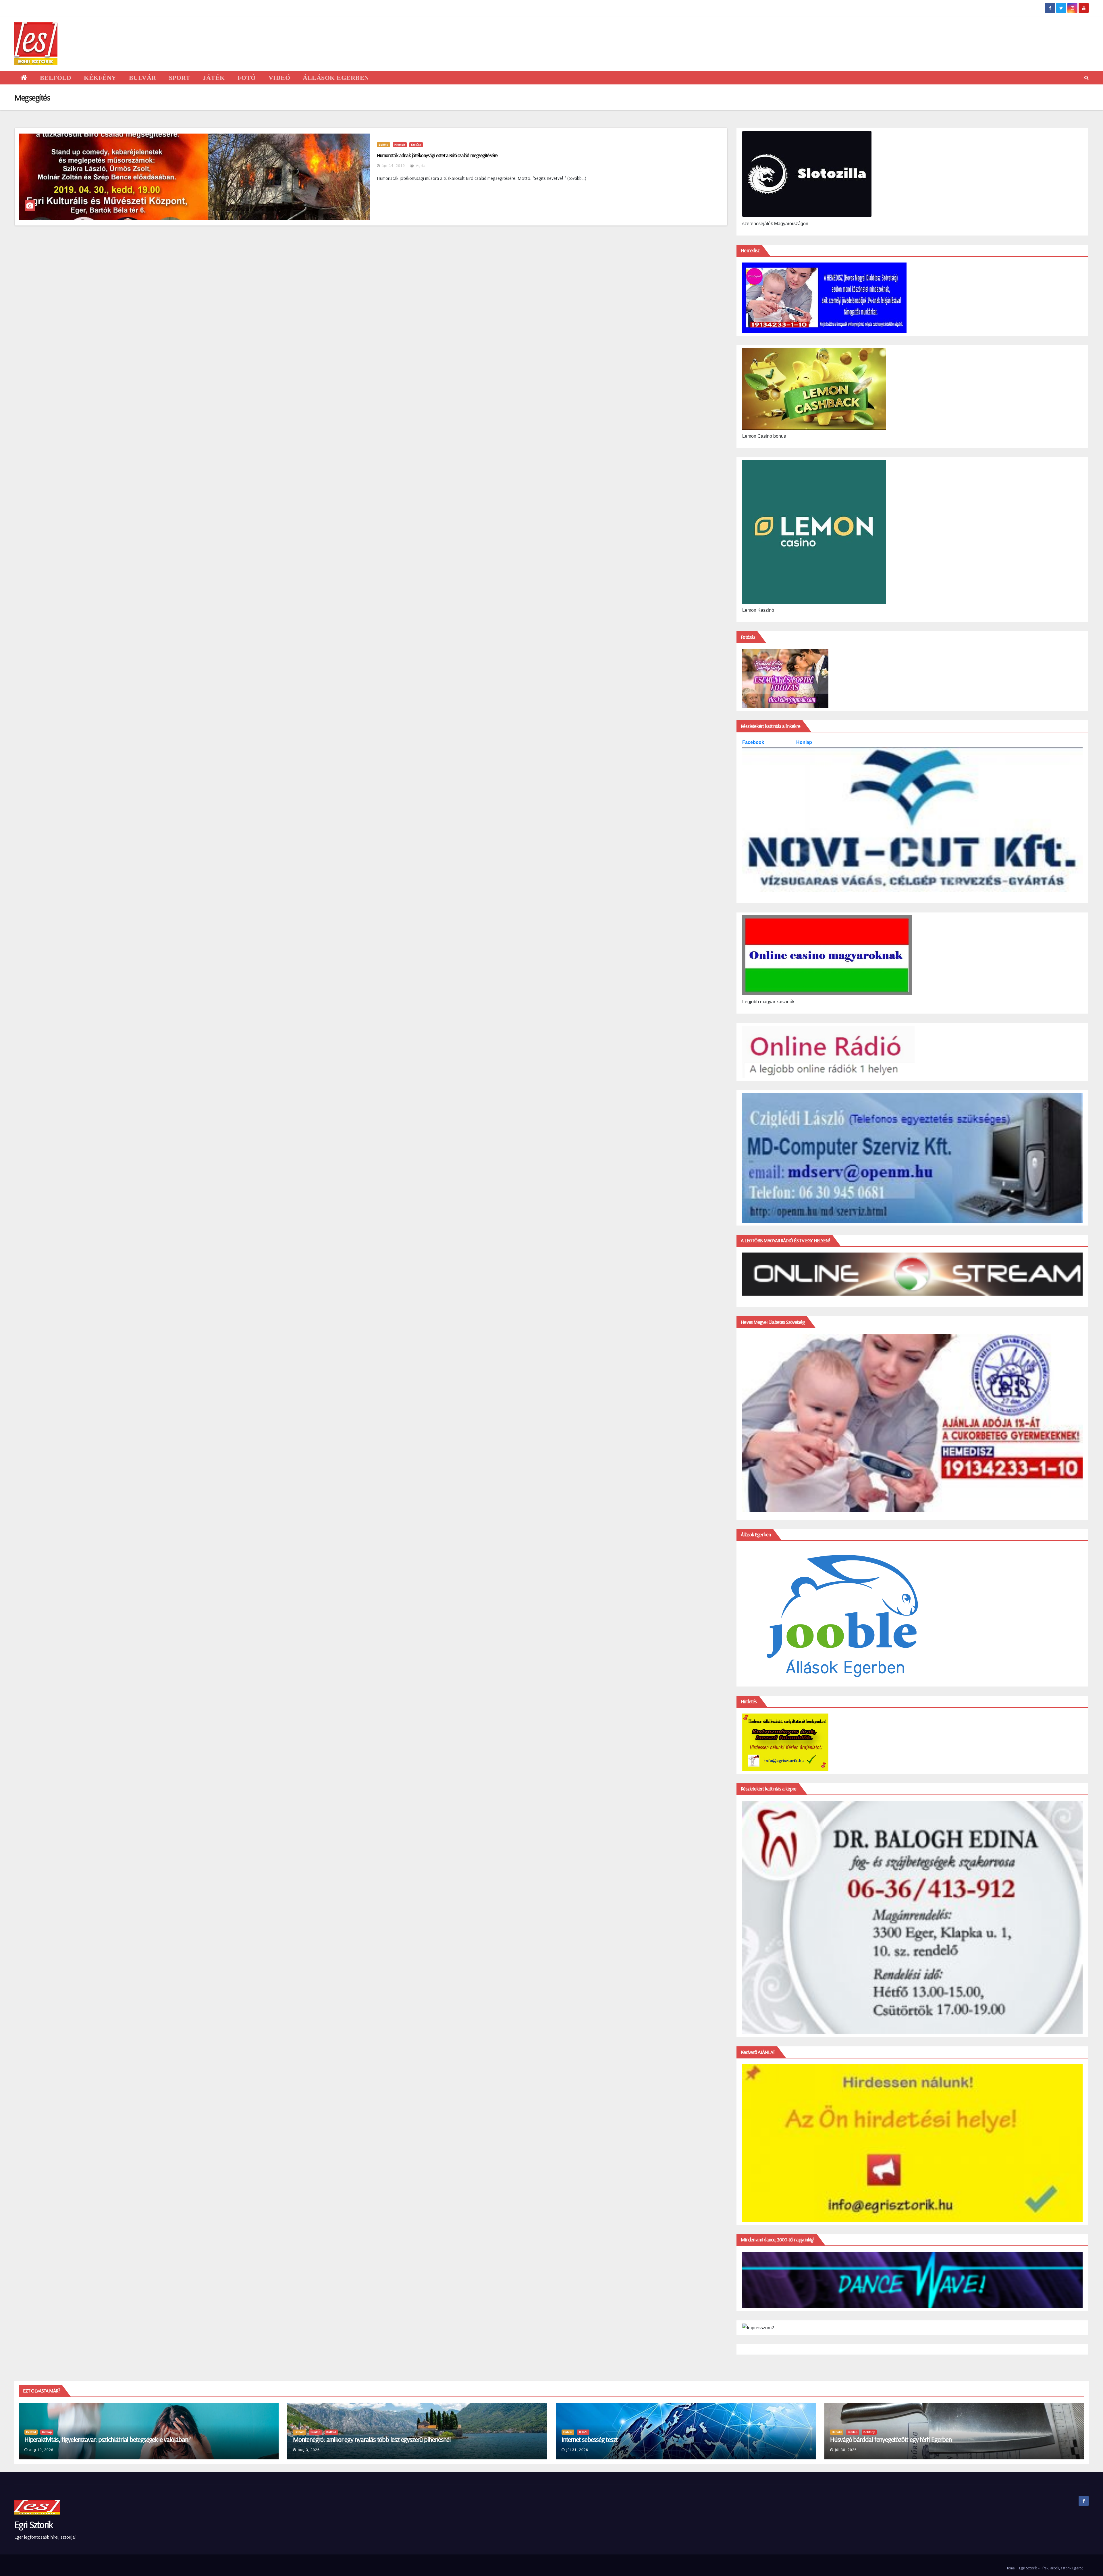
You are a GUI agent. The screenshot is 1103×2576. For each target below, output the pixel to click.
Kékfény (869, 2432)
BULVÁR (143, 78)
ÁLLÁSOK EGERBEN (336, 78)
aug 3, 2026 (309, 2450)
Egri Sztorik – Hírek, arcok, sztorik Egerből (1052, 2568)
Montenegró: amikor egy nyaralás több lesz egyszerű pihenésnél (372, 2439)
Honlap (804, 742)
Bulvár (568, 2432)
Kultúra (416, 145)
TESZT (583, 2432)
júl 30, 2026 (846, 2450)
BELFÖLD (56, 78)
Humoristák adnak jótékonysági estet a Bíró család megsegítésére (437, 155)
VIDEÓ (279, 78)
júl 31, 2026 (577, 2450)
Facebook (754, 742)
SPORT (180, 78)
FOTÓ (247, 78)
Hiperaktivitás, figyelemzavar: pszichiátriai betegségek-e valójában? (107, 2439)
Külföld (331, 2432)
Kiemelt (400, 145)
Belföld (383, 145)
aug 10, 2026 (41, 2450)
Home (1010, 2568)
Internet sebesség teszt (590, 2439)
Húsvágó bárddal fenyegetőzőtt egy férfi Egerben (891, 2439)
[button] (1086, 78)
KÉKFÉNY (100, 78)
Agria (420, 166)
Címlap (47, 2432)
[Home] (24, 78)
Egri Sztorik (34, 2524)
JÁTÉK (214, 78)
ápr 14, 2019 (393, 166)
